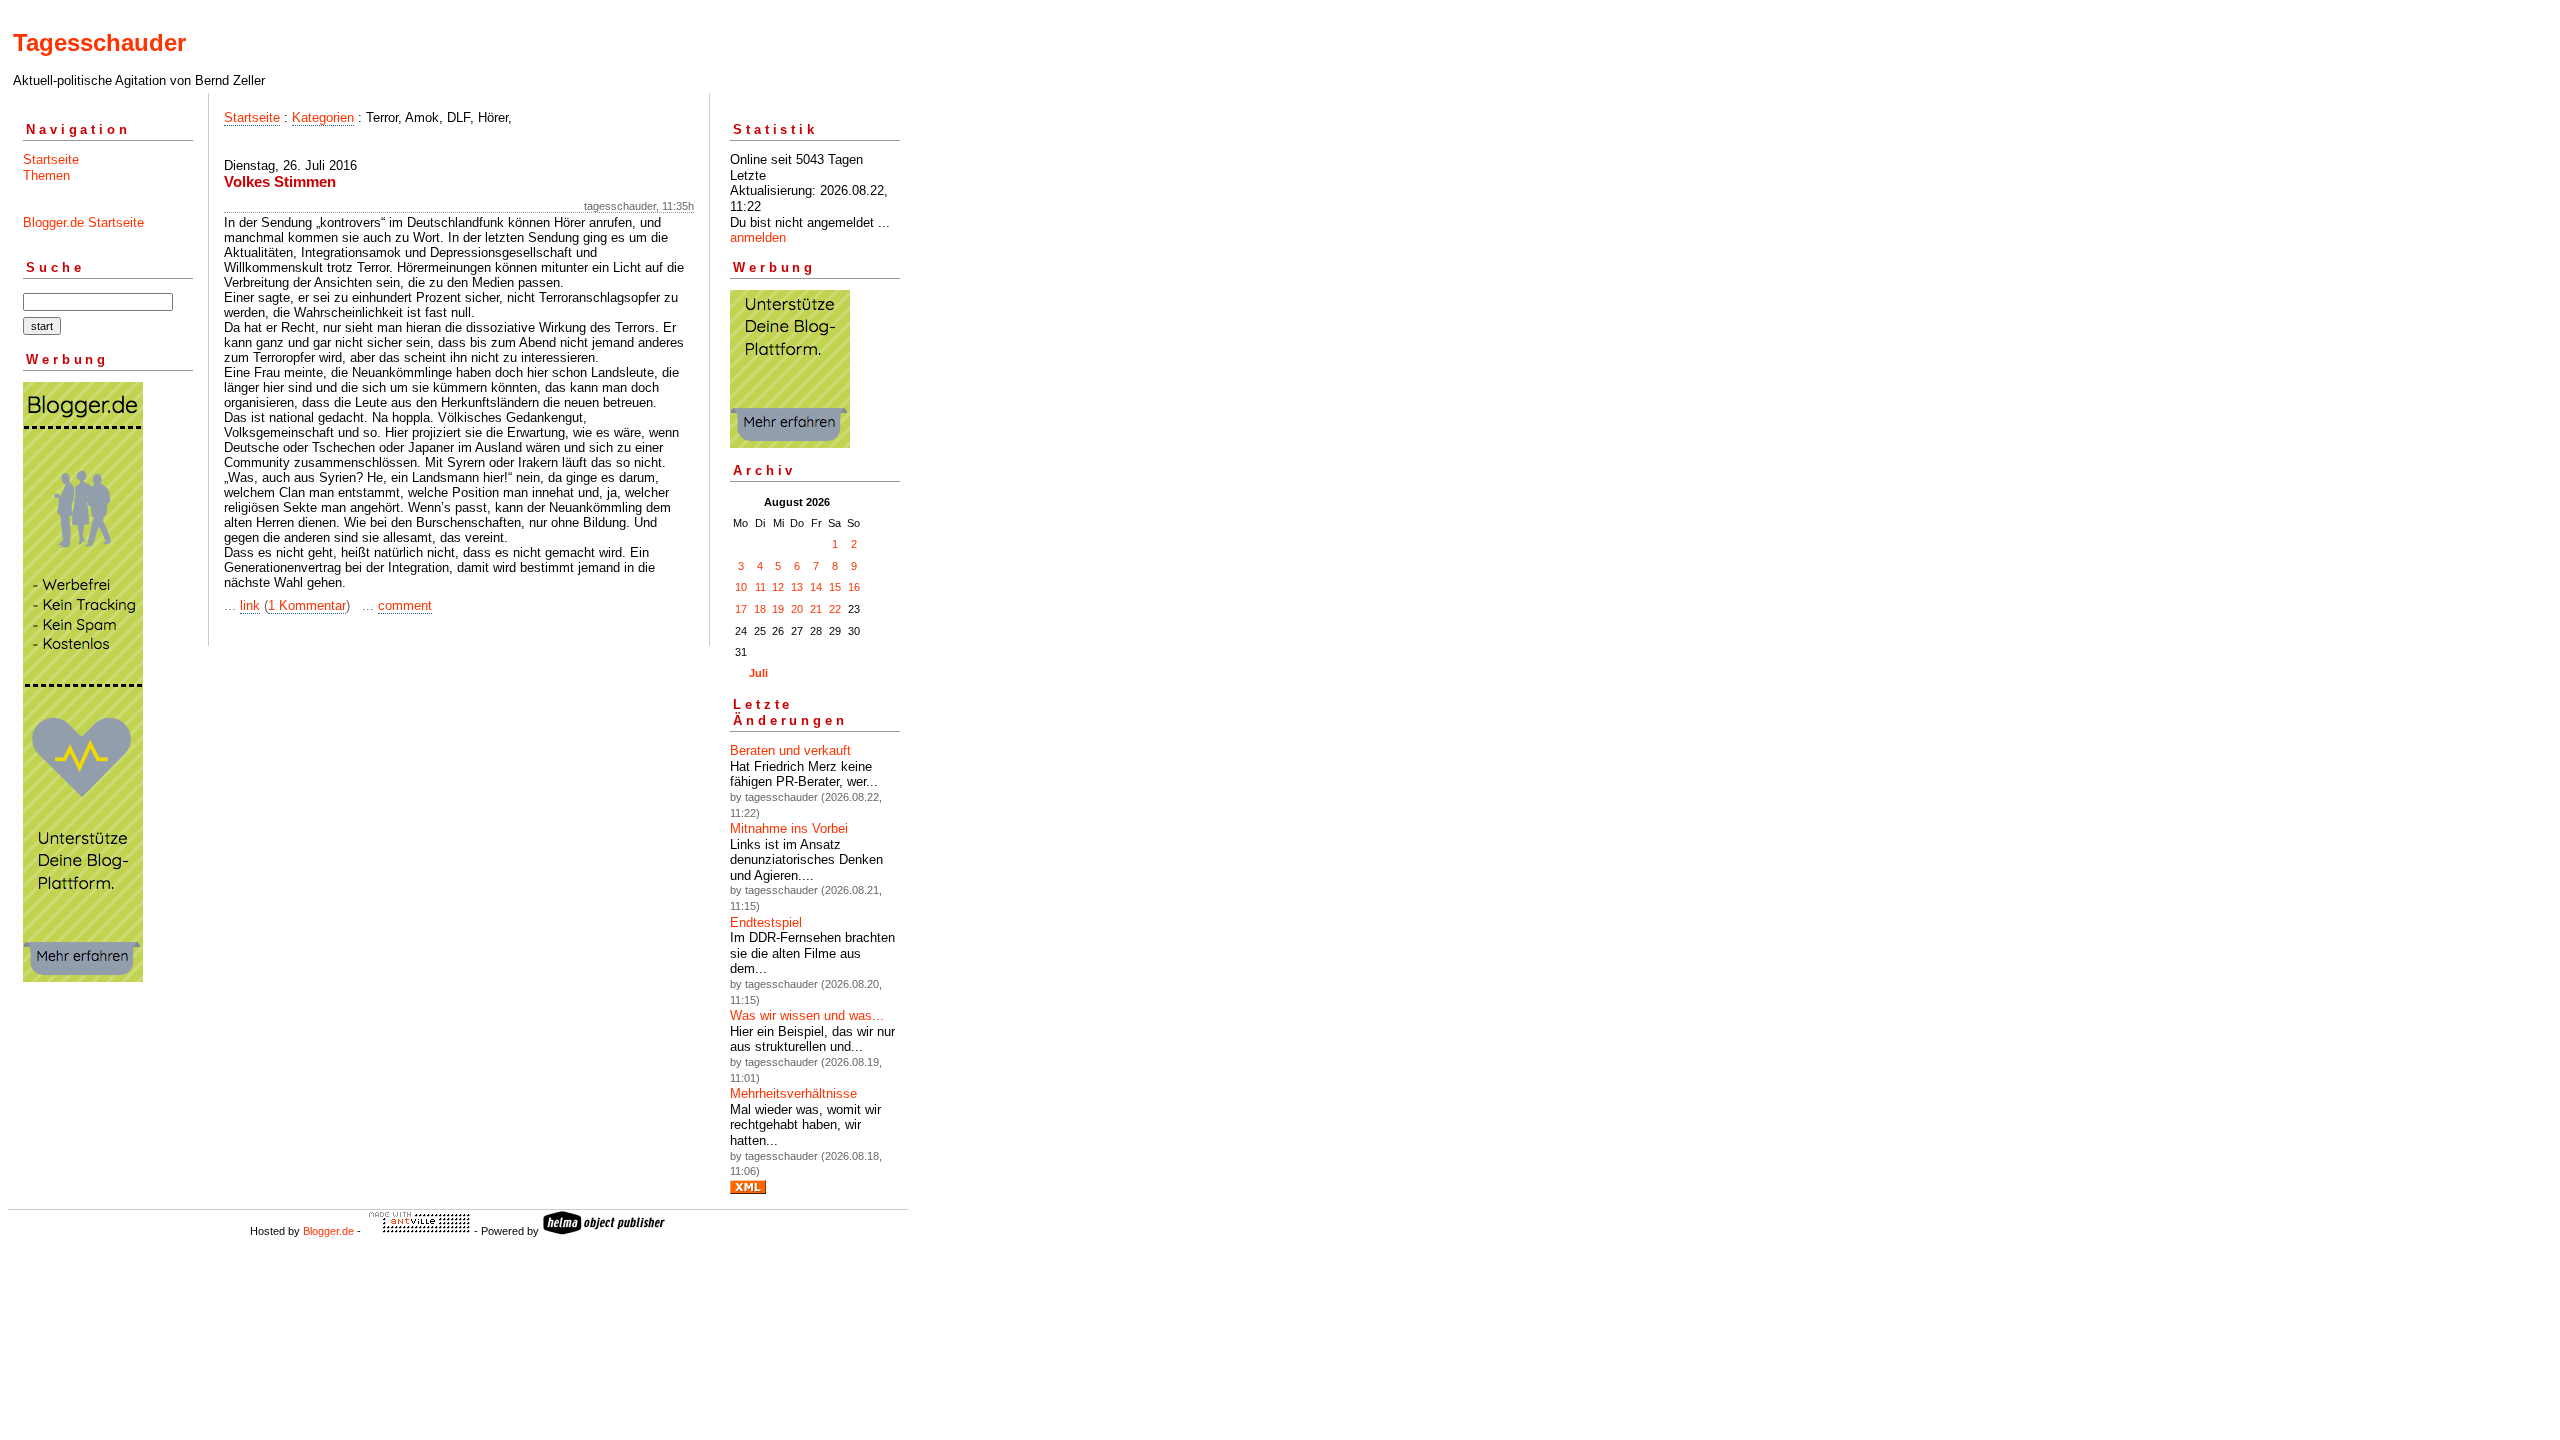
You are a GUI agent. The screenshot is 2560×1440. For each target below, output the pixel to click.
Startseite (51, 159)
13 (797, 587)
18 (760, 609)
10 (741, 587)
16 (854, 587)
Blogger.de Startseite (83, 222)
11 (760, 587)
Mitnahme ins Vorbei (789, 828)
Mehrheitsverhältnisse (793, 1093)
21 (816, 609)
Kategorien (323, 117)
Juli (758, 673)
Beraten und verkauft (790, 750)
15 (835, 587)
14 (816, 587)
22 (835, 609)
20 (797, 609)
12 (778, 587)
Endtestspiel (766, 922)
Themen (46, 175)
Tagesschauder (99, 42)
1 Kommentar (307, 605)
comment (405, 605)
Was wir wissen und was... (807, 1015)
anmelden (758, 237)
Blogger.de (328, 1231)
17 (741, 609)
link (250, 605)
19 (778, 609)
